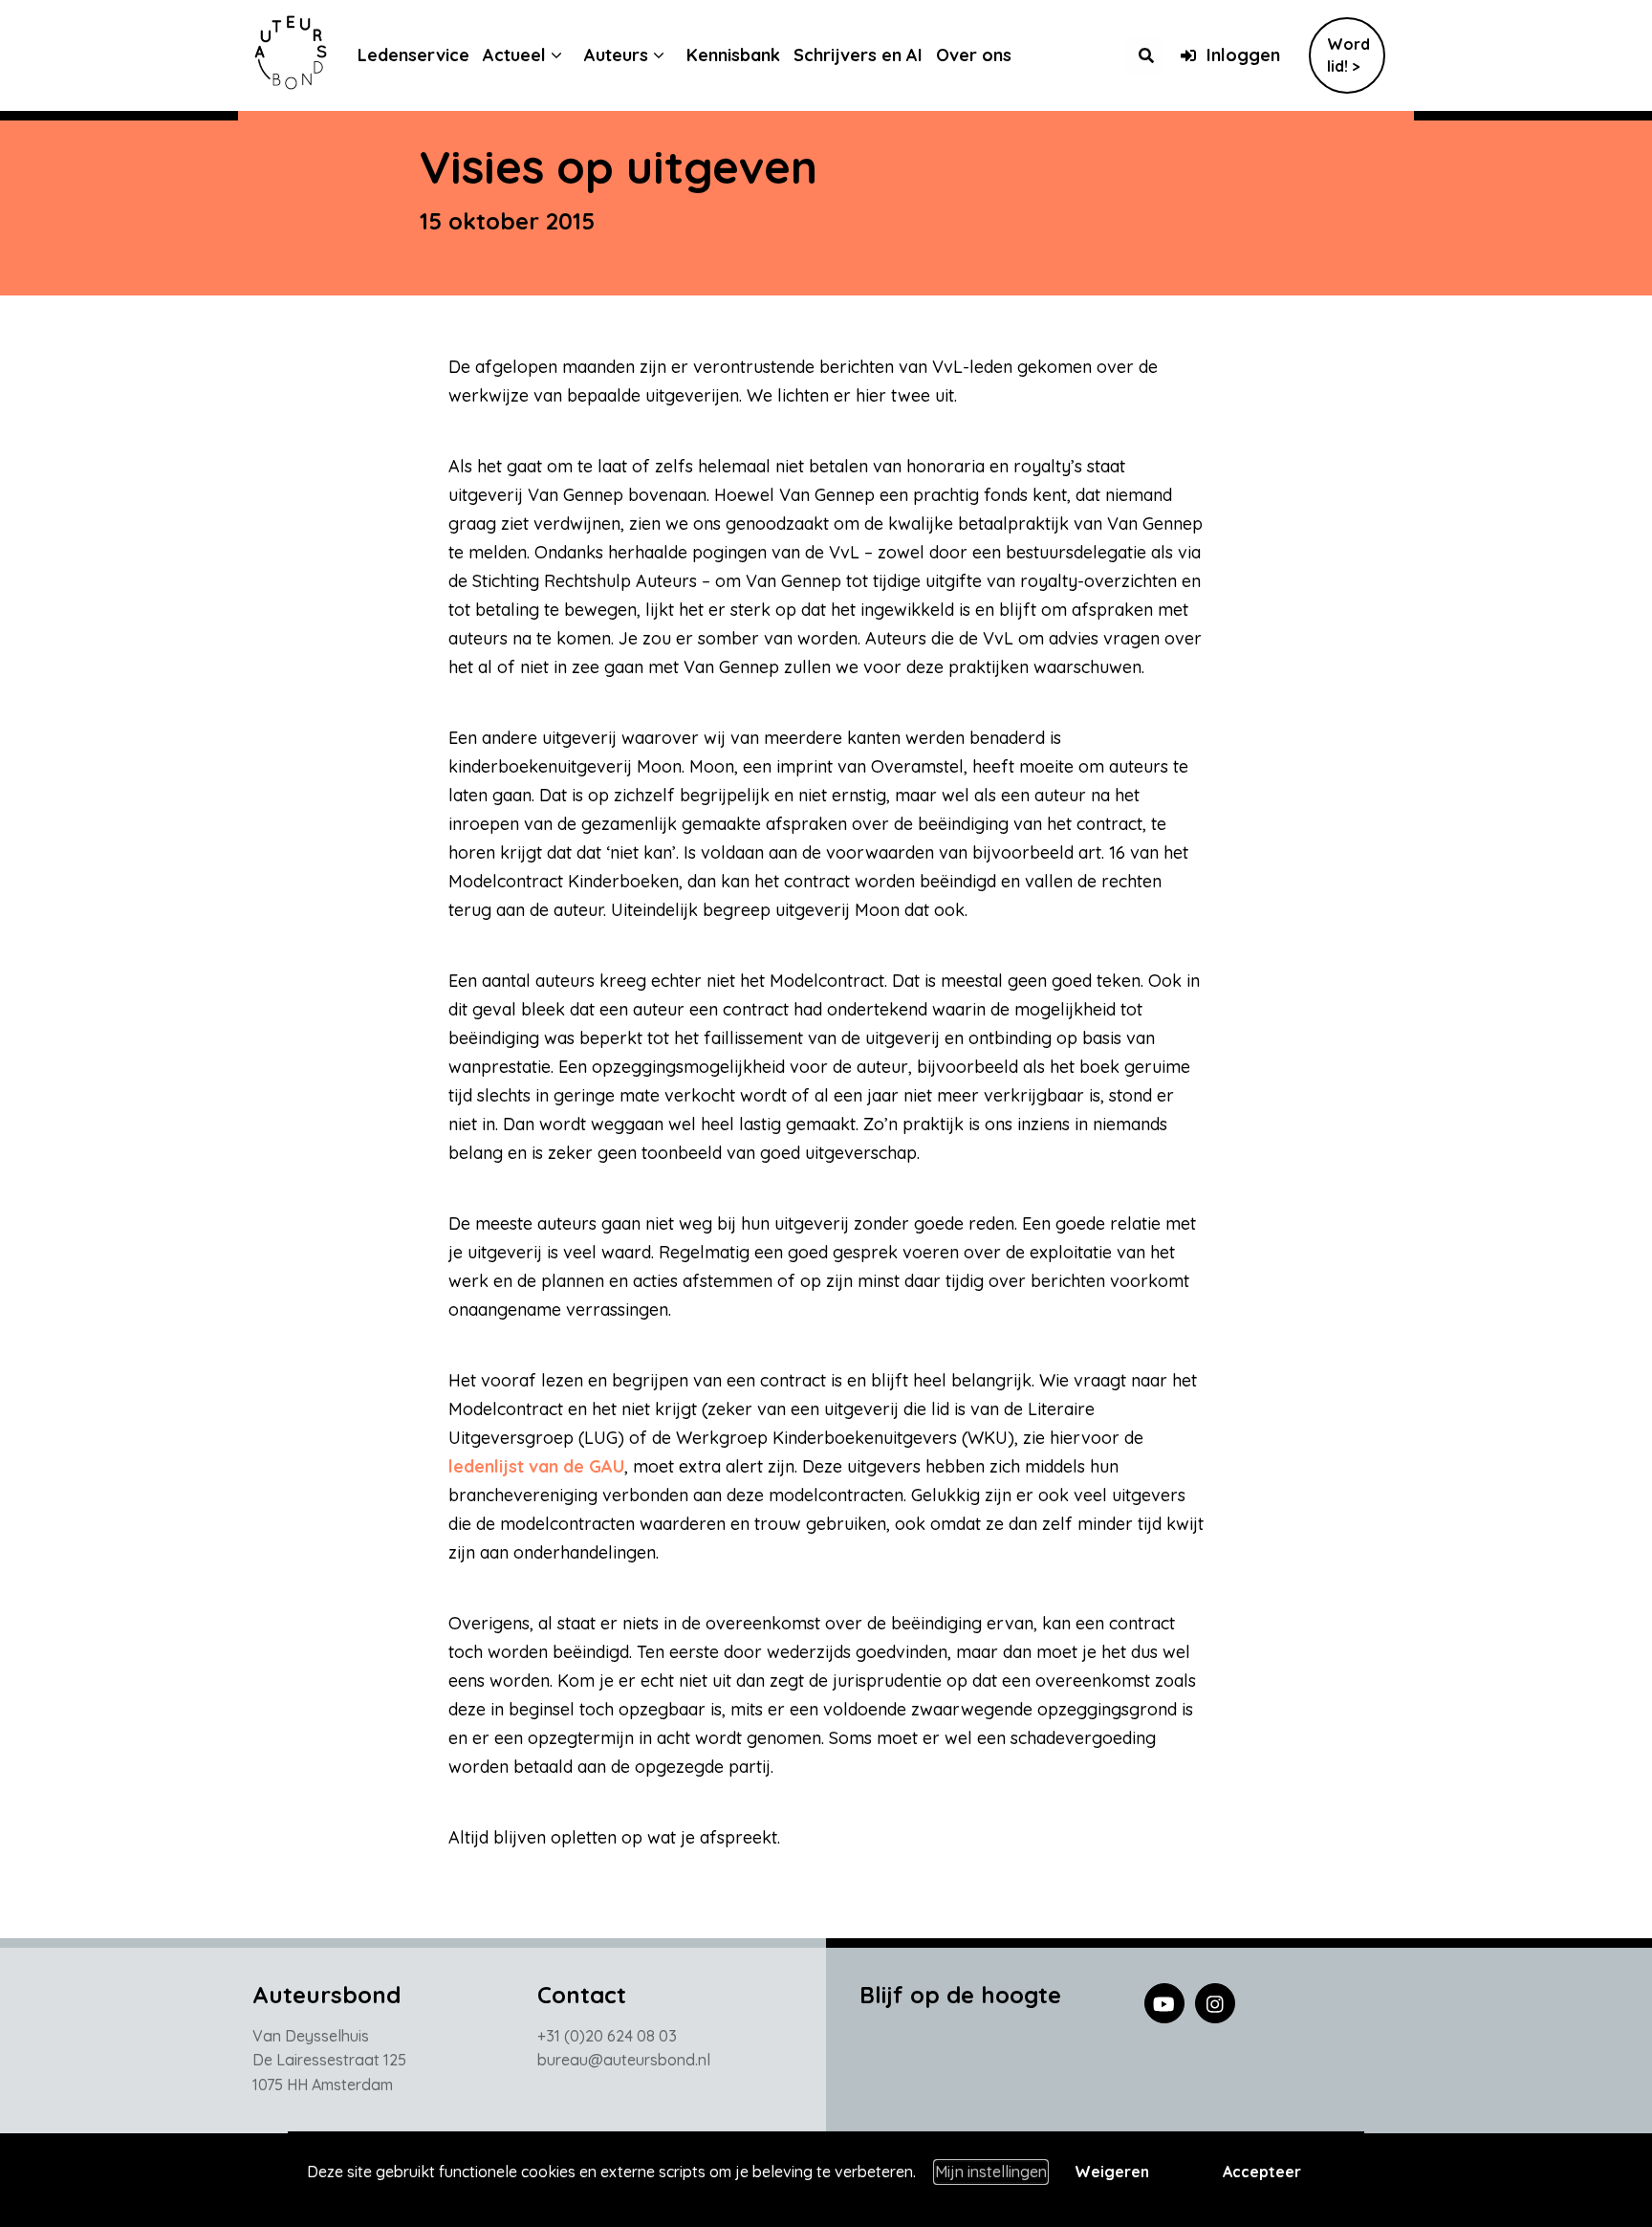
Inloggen (1243, 55)
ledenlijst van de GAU (536, 1466)
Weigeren (1112, 2172)
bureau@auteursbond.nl (624, 2060)
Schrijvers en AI (858, 55)
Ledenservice (413, 55)
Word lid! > (1348, 55)
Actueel (514, 55)
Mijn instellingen (991, 2172)
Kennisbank (733, 55)
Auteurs (616, 55)
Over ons (974, 55)
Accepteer (1262, 2172)
